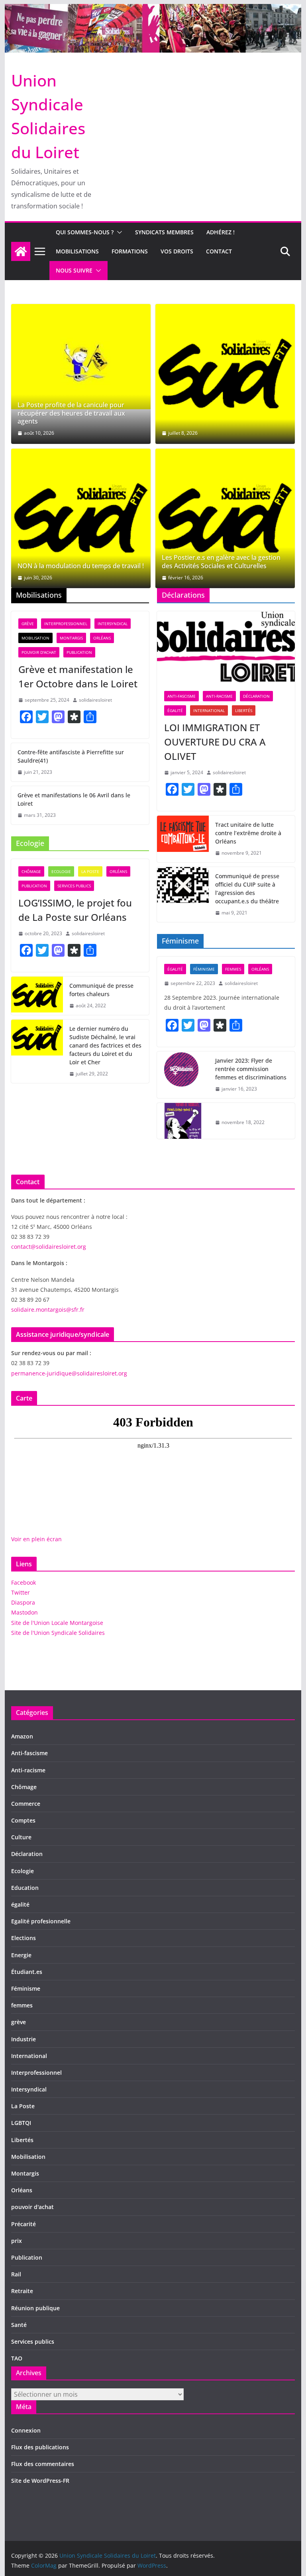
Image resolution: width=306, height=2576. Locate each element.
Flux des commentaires (43, 2464)
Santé (19, 2325)
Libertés (244, 710)
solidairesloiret (95, 700)
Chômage (31, 871)
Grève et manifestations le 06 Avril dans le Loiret (74, 799)
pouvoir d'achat (39, 652)
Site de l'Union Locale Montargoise (57, 1623)
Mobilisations (77, 251)
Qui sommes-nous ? (85, 232)
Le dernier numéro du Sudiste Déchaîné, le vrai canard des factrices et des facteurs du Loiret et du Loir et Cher (105, 1045)
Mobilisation (35, 638)
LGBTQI (21, 2123)
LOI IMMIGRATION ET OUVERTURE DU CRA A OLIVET (215, 742)
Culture (21, 1837)
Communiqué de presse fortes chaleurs (101, 990)
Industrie (24, 2039)
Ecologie (61, 871)
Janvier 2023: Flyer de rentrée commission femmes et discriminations (251, 1069)
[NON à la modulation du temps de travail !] (81, 518)
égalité (175, 710)
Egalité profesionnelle (41, 1921)
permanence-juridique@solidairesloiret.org (69, 1373)
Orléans (102, 638)
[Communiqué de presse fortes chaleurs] (37, 996)
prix (17, 2241)
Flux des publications (40, 2447)
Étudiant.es (27, 1972)
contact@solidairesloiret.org (49, 1247)
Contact (219, 251)
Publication (79, 652)
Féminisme (204, 969)
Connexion (26, 2430)
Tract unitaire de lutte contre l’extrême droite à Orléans (248, 833)
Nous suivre (74, 270)
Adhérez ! (221, 232)
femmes (233, 969)
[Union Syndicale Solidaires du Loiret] (153, 10)
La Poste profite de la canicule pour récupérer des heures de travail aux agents (71, 413)
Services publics (74, 886)
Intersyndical (113, 624)
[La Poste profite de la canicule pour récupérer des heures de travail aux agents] (81, 357)
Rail (16, 2274)
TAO (17, 2358)
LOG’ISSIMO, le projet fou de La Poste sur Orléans (75, 910)
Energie (21, 1955)
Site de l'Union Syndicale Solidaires (58, 1633)
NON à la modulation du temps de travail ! (81, 566)
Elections (24, 1938)
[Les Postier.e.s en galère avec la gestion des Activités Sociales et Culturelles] (225, 518)
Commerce (26, 1804)
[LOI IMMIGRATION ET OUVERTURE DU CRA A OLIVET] (226, 647)
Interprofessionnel (66, 624)
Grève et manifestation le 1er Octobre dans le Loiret (78, 676)
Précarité (24, 2224)
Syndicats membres (164, 232)
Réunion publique (35, 2308)
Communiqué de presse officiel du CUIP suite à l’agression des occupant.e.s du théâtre (247, 889)
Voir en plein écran (36, 1539)
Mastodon (25, 1612)
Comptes (23, 1820)
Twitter (21, 1592)
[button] (118, 232)
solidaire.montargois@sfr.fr (48, 1310)
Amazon (22, 1736)
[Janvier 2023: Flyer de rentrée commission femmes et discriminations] (183, 1075)
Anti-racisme (219, 696)
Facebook (24, 1582)
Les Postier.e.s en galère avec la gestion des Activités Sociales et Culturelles (221, 562)
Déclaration (256, 696)
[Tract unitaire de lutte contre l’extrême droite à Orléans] (183, 839)
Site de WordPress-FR (40, 2481)
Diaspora (23, 1602)
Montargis (71, 638)
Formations (130, 251)
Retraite (22, 2291)
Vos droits (177, 251)
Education (25, 1888)
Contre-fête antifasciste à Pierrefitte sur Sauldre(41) (71, 756)
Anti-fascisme (181, 696)
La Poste (90, 871)
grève (28, 624)
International (209, 710)
